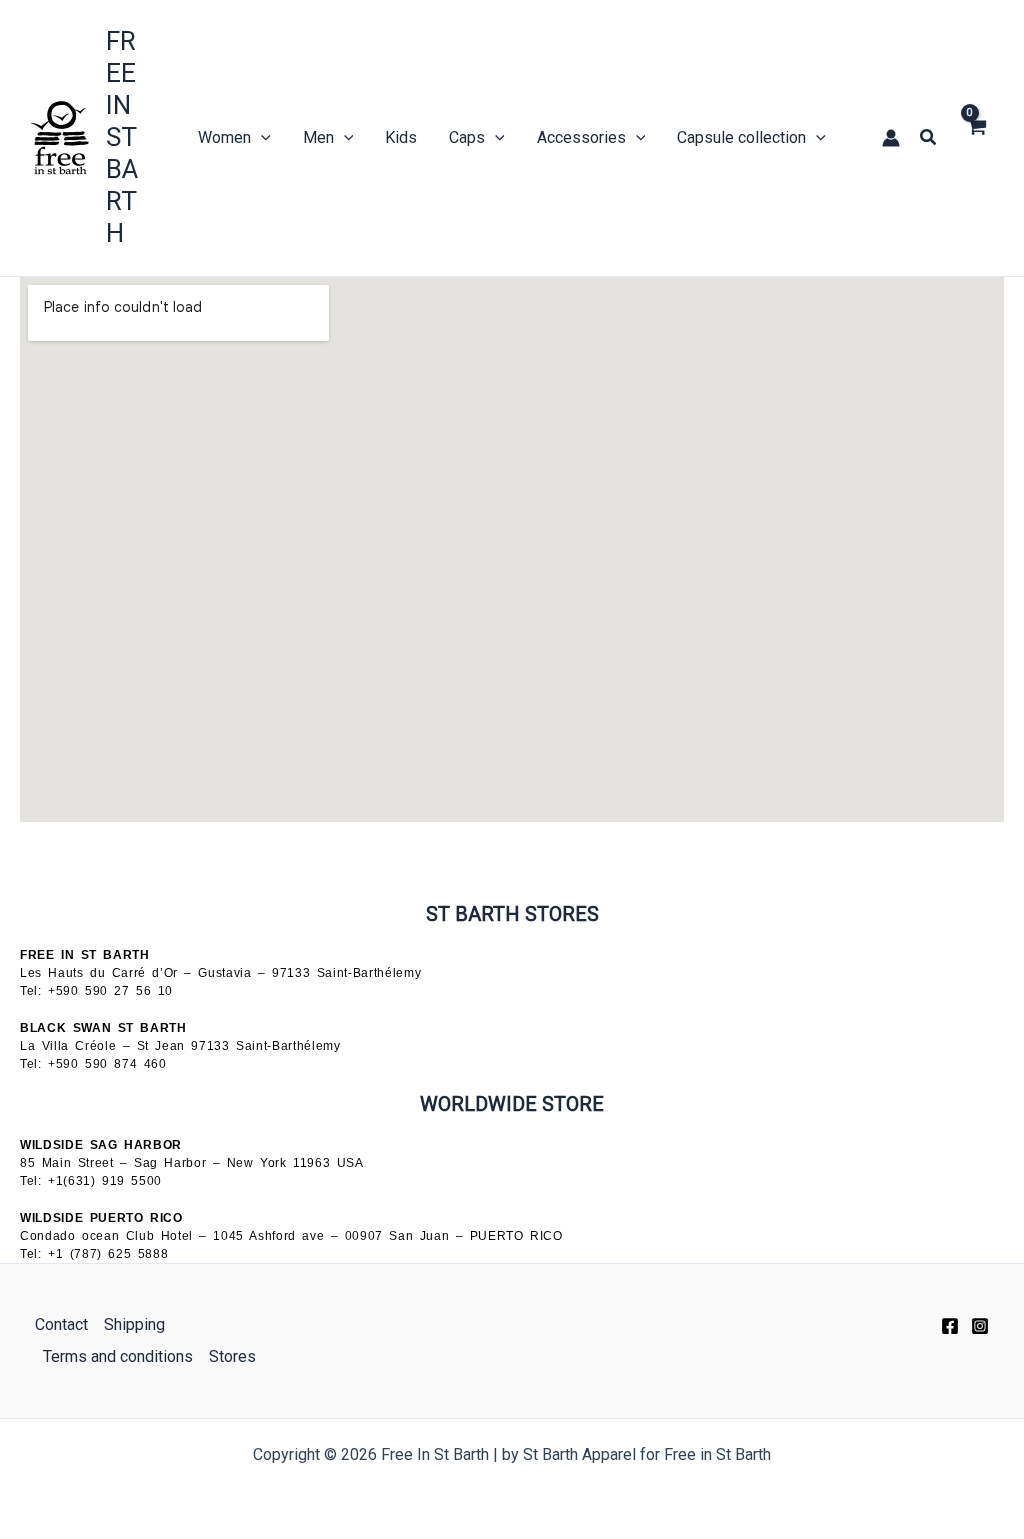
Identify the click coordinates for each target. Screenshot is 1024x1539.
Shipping (134, 1324)
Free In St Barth (122, 137)
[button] (929, 137)
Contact (61, 1324)
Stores (232, 1356)
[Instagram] (980, 1326)
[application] (261, 138)
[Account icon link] (891, 138)
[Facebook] (950, 1326)
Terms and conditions (118, 1356)
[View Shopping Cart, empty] (976, 138)
